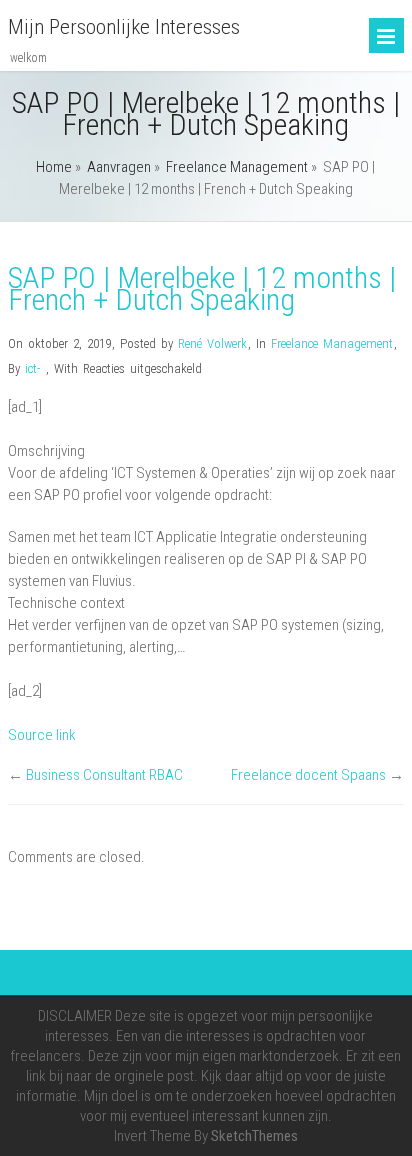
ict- (32, 368)
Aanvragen (119, 167)
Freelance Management (237, 167)
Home (54, 167)
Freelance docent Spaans (308, 775)
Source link (42, 735)
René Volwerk (212, 343)
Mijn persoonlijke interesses (124, 27)
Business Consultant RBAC (104, 775)
